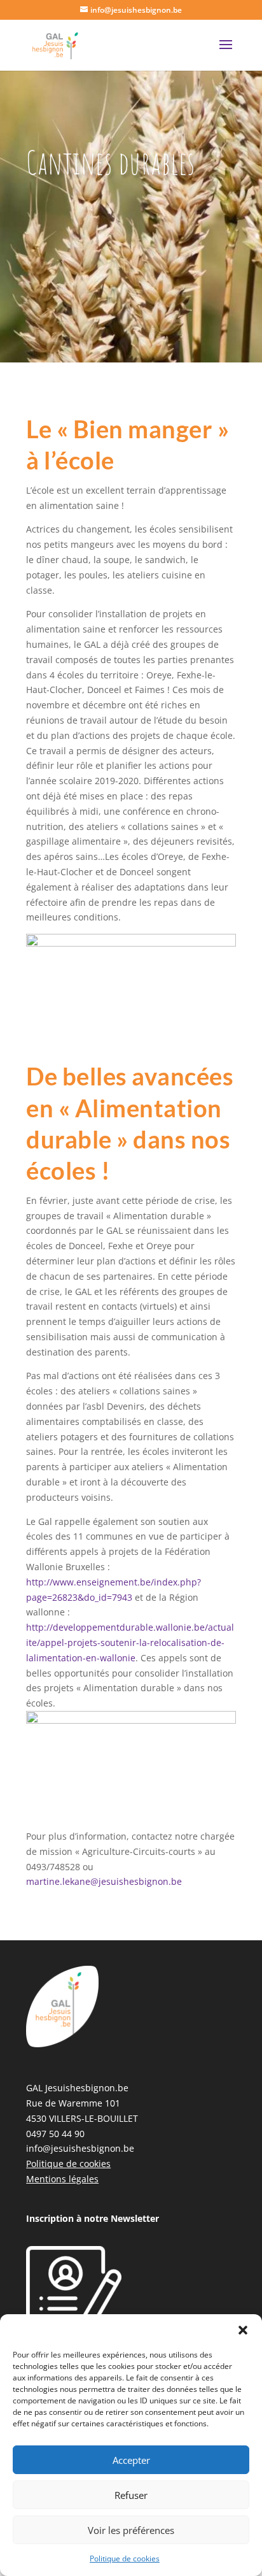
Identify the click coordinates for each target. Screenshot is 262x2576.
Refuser (131, 2495)
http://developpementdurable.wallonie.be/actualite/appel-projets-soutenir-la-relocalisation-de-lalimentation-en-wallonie (130, 1642)
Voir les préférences (131, 2530)
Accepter (131, 2460)
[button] (243, 2330)
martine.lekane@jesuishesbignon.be (104, 1881)
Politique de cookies (125, 2558)
